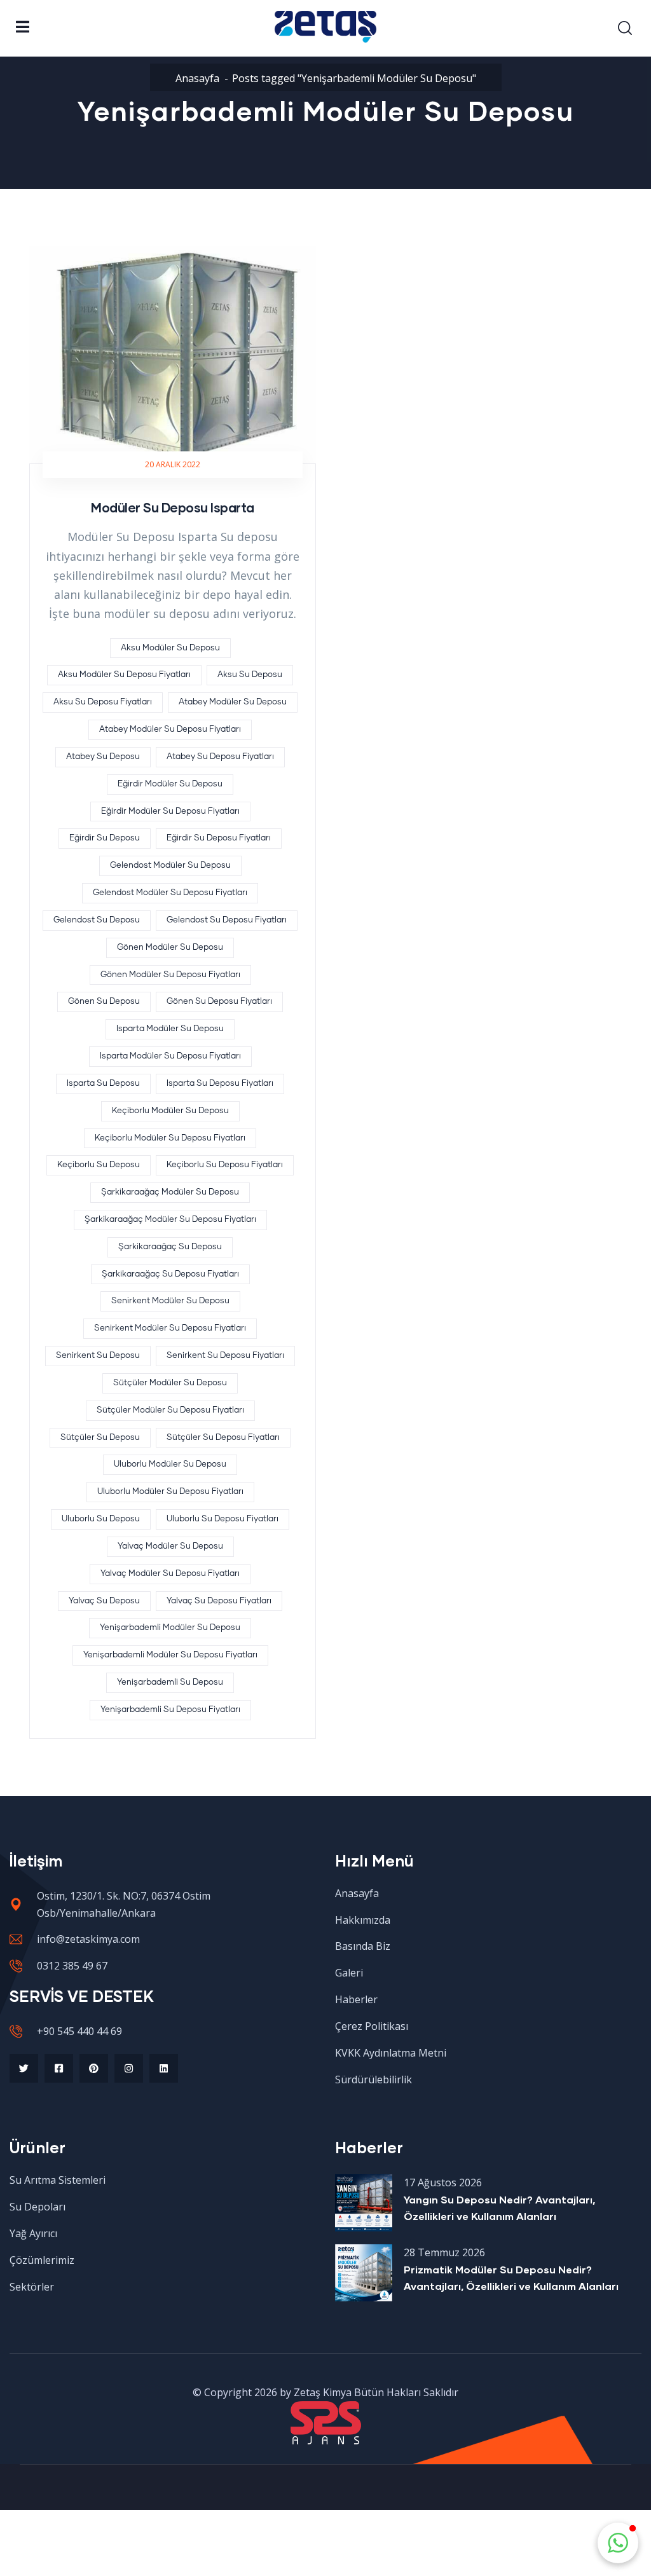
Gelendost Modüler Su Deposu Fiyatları (170, 893)
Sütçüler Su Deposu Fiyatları (223, 1438)
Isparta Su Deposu (103, 1084)
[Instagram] (129, 2068)
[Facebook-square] (59, 2068)
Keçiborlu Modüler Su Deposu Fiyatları (170, 1138)
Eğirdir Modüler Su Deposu (170, 784)
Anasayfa (197, 78)
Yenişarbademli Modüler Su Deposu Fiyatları (170, 1655)
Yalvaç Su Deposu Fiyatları (219, 1601)
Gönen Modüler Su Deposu (170, 948)
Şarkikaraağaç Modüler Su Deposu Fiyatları (170, 1220)
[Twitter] (24, 2068)
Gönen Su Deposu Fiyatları (219, 1002)
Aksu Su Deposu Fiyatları (103, 702)
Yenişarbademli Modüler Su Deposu (170, 1628)
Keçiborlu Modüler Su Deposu (170, 1111)
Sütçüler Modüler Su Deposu (170, 1383)
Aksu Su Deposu (250, 675)
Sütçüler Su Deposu (100, 1438)
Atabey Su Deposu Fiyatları (220, 757)
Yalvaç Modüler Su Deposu (170, 1546)
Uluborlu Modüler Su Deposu (170, 1464)
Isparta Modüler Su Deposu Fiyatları (170, 1056)
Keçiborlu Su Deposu (99, 1165)
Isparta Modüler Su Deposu (170, 1029)
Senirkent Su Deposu (98, 1356)
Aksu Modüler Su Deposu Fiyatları (124, 675)
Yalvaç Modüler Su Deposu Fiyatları (170, 1574)
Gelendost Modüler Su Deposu (170, 866)
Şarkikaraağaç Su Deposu (170, 1247)
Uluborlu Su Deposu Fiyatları (223, 1519)
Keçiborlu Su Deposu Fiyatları (225, 1165)
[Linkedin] (164, 2068)
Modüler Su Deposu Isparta (173, 507)
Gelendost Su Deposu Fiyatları (227, 920)
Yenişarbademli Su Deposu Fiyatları (170, 1710)
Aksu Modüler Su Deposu (170, 648)
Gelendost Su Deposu (97, 920)
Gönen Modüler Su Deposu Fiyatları (170, 975)
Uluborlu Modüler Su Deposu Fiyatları (170, 1492)
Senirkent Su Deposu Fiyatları (225, 1356)
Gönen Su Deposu (104, 1002)
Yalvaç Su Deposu (104, 1601)
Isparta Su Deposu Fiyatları (220, 1084)
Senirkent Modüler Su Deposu (170, 1301)
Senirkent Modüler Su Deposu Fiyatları (170, 1328)
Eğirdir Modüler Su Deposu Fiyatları (170, 812)
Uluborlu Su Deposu (101, 1519)
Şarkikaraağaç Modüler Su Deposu (170, 1192)
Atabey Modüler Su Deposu (233, 702)
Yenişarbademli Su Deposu (170, 1682)
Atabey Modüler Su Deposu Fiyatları (170, 730)
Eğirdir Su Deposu (105, 838)
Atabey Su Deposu (103, 757)
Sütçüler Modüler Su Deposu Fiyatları (170, 1410)
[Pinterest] (94, 2068)
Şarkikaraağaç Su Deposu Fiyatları (170, 1274)
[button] (618, 2543)
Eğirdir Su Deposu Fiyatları (219, 838)
